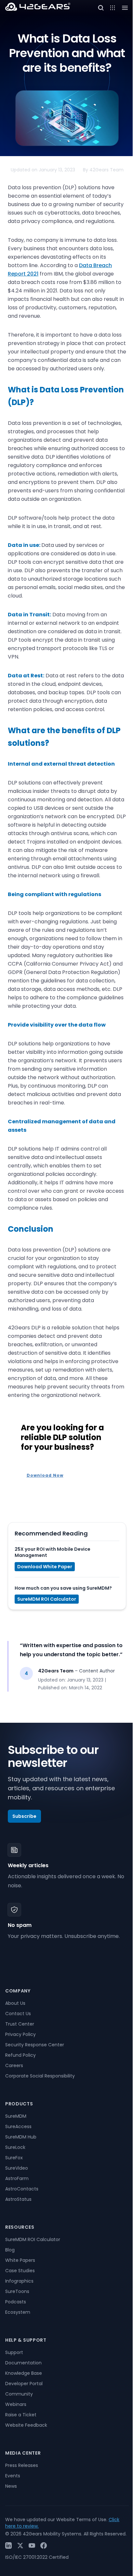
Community (19, 2394)
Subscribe (24, 1816)
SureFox (14, 2158)
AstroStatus (18, 2199)
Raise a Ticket (21, 2415)
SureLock (15, 2147)
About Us (15, 2003)
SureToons (17, 2291)
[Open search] (101, 8)
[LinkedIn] (8, 2545)
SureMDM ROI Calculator (47, 1599)
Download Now (45, 1475)
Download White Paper (45, 1567)
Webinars (16, 2404)
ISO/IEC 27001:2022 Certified (37, 2557)
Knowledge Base (24, 2373)
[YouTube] (32, 2545)
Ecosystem (18, 2312)
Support (14, 2352)
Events (13, 2476)
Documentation (23, 2363)
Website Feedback (26, 2425)
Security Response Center (35, 2045)
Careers (14, 2065)
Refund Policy (20, 2055)
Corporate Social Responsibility (40, 2076)
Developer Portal (24, 2384)
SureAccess (18, 2126)
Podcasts (16, 2302)
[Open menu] (113, 8)
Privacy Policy (20, 2034)
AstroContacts (22, 2189)
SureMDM (16, 2116)
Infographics (19, 2281)
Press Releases (22, 2465)
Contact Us (18, 2014)
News (11, 2486)
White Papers (20, 2260)
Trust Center (20, 2024)
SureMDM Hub (21, 2137)
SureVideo (17, 2168)
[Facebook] (44, 2545)
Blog (10, 2250)
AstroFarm (17, 2178)
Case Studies (20, 2271)
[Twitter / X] (20, 2545)
